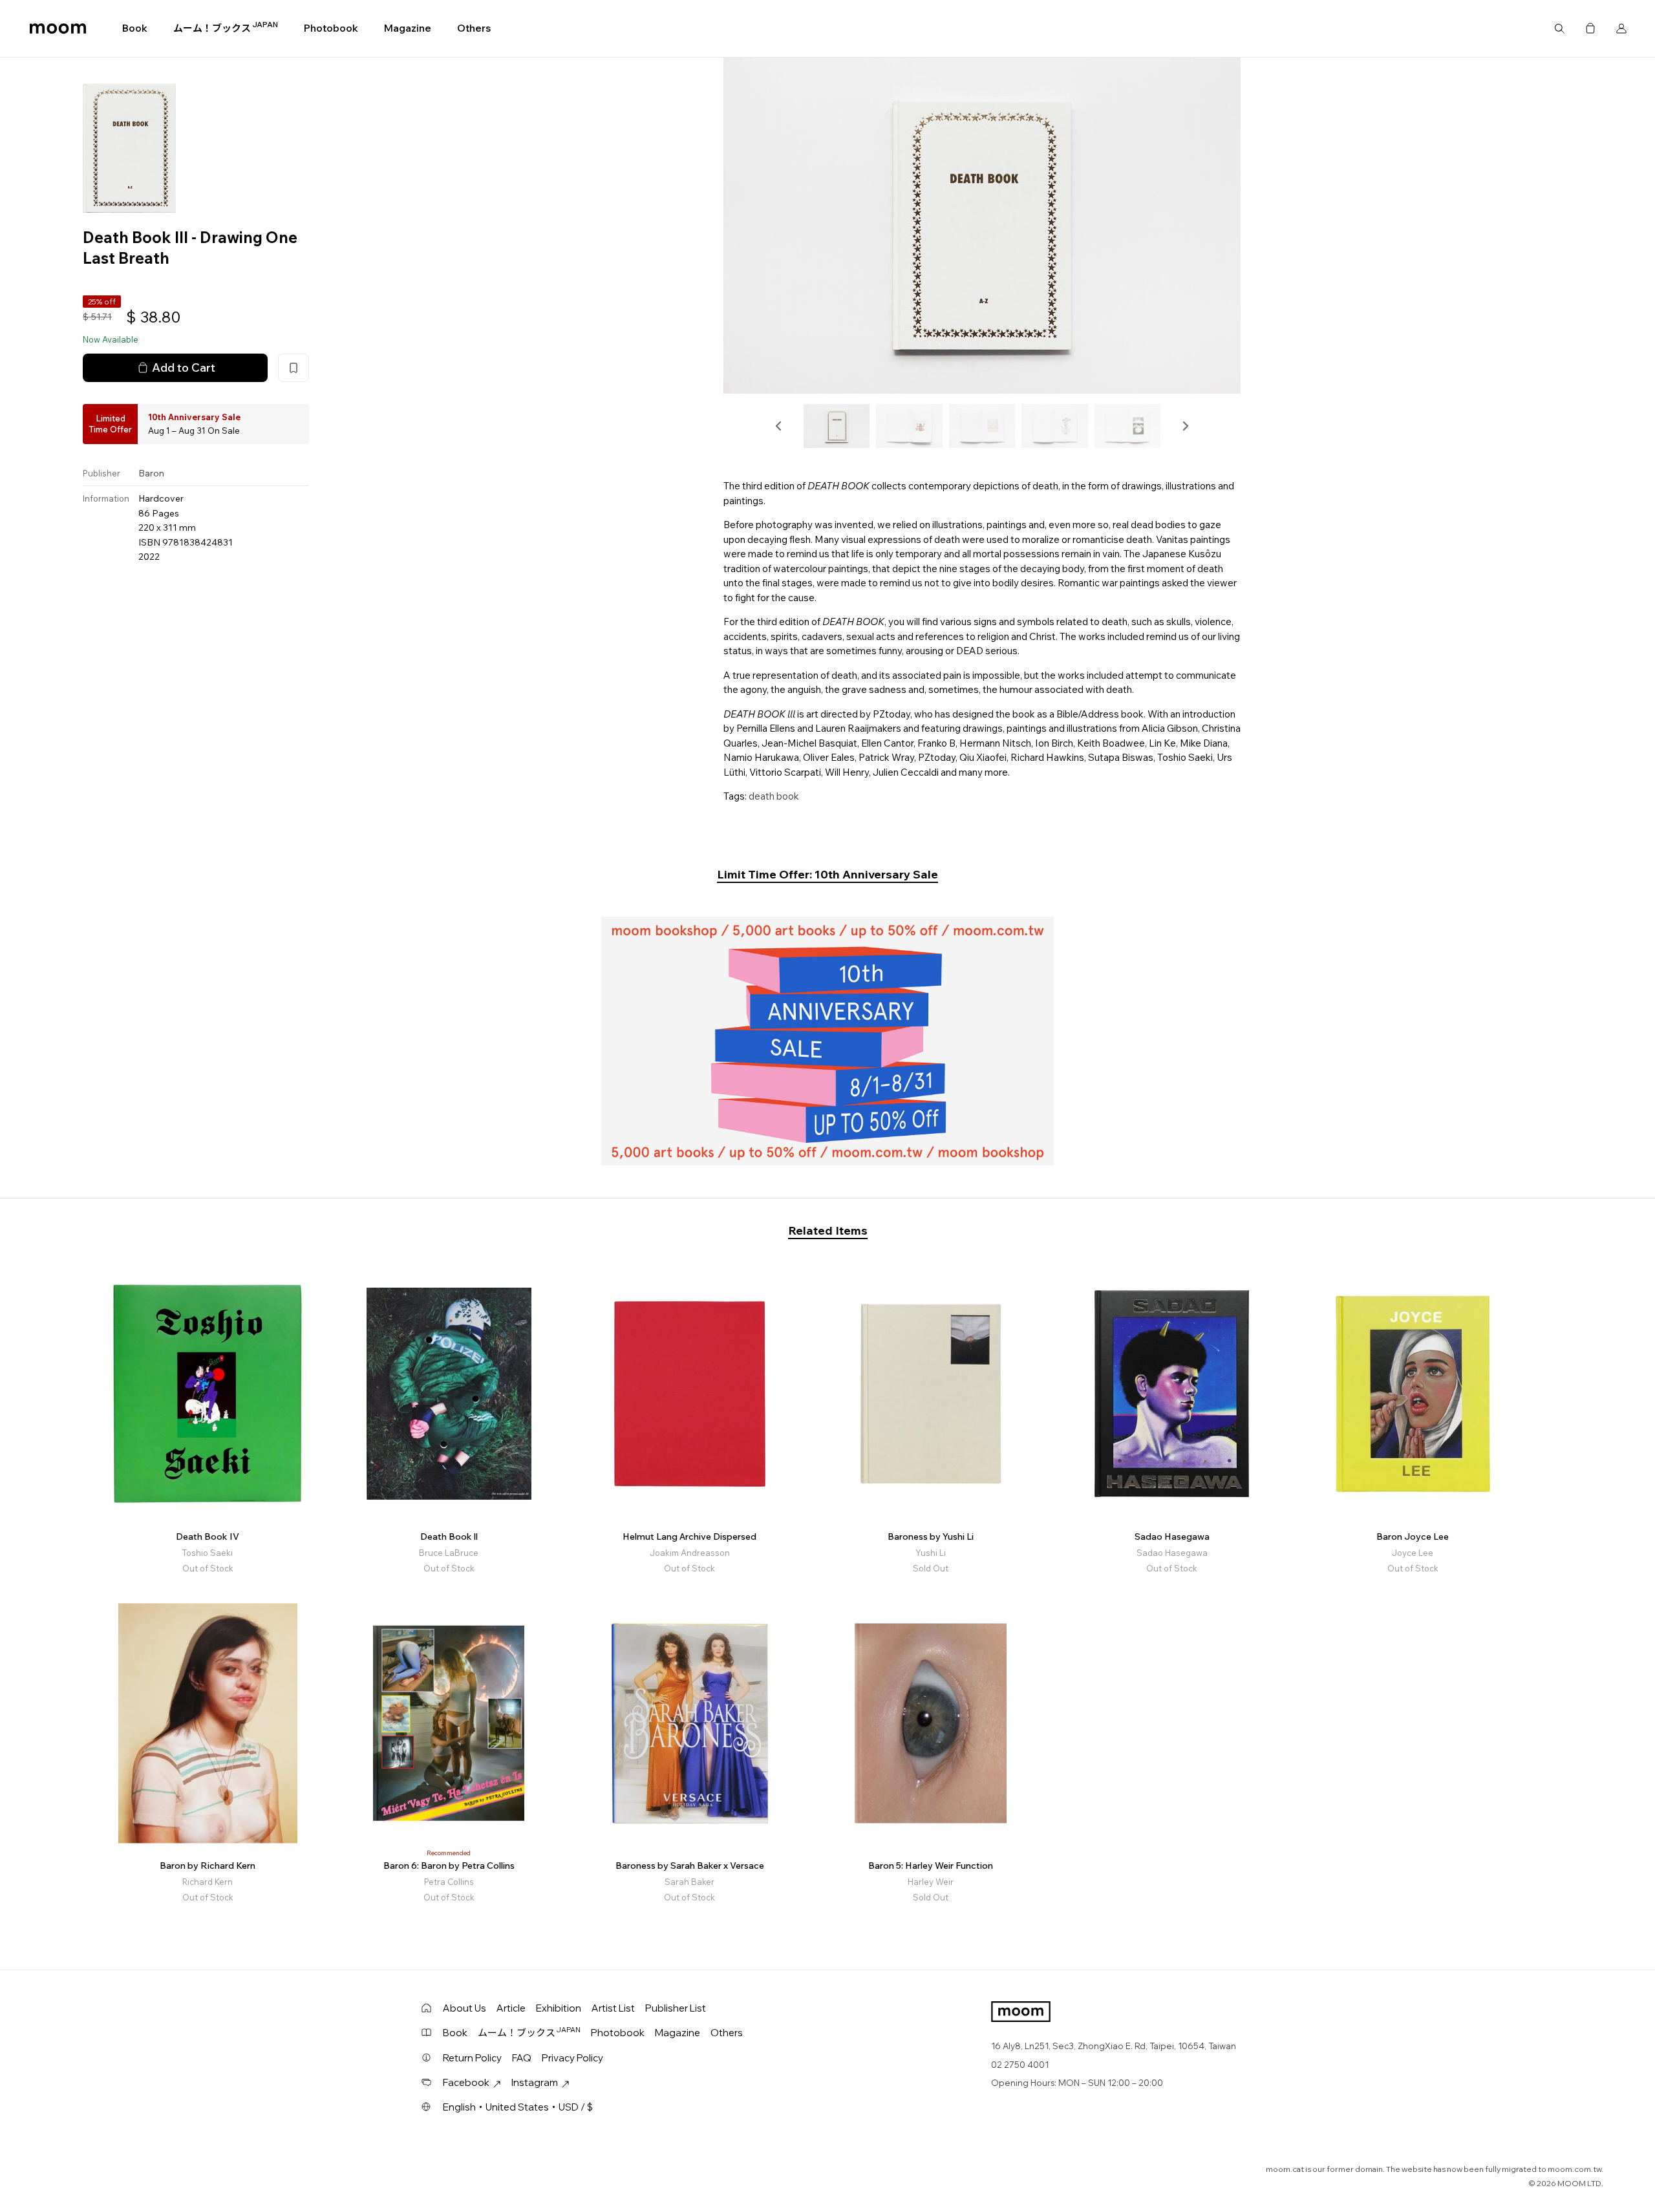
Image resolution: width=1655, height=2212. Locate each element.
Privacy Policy (572, 2058)
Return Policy (472, 2058)
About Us (464, 2008)
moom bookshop (58, 28)
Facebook (466, 2082)
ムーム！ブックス (226, 28)
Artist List (613, 2008)
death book (774, 796)
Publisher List (676, 2008)
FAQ (522, 2058)
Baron (151, 473)
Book (135, 28)
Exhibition (559, 2008)
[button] (779, 426)
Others (474, 28)
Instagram (535, 2082)
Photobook (331, 28)
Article (511, 2008)
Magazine (408, 28)
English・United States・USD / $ (518, 2107)
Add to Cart (184, 367)
